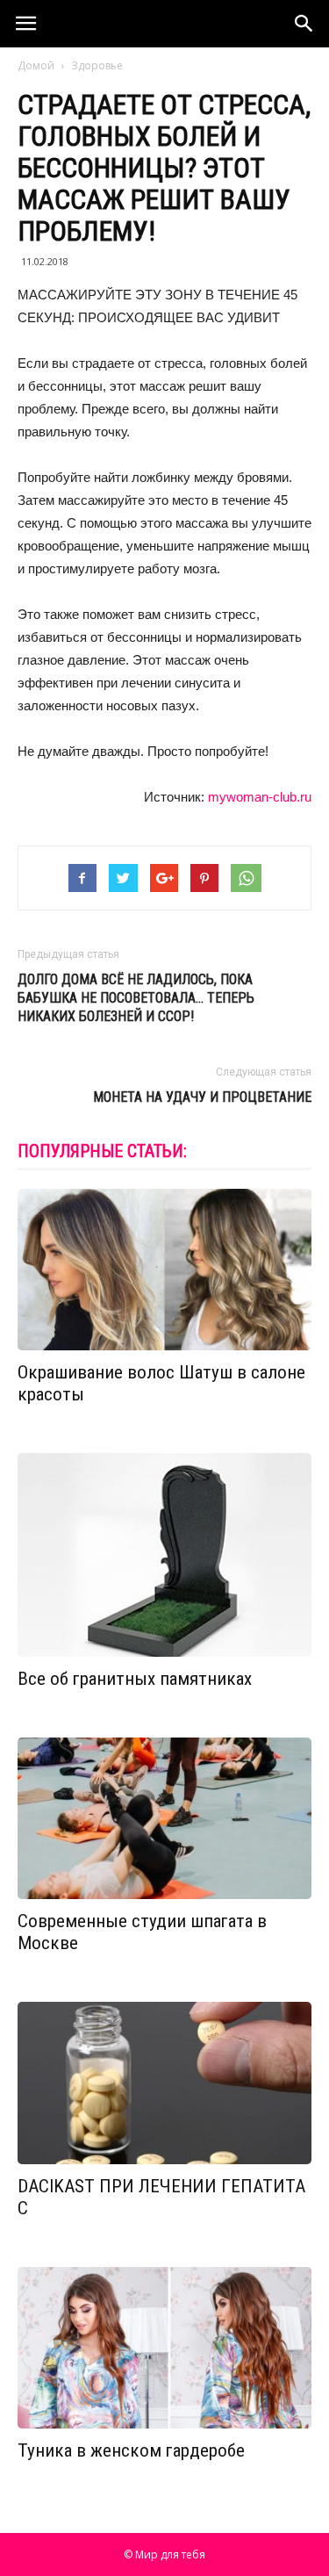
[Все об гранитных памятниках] (164, 1555)
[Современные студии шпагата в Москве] (164, 1818)
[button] (304, 24)
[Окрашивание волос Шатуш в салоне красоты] (164, 1270)
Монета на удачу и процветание (202, 1097)
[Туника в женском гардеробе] (164, 2348)
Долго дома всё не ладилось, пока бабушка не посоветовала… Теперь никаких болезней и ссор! (136, 998)
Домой (36, 65)
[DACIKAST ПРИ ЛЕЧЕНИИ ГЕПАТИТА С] (164, 2083)
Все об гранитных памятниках (135, 1679)
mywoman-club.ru (260, 797)
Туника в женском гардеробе (131, 2450)
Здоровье (97, 65)
